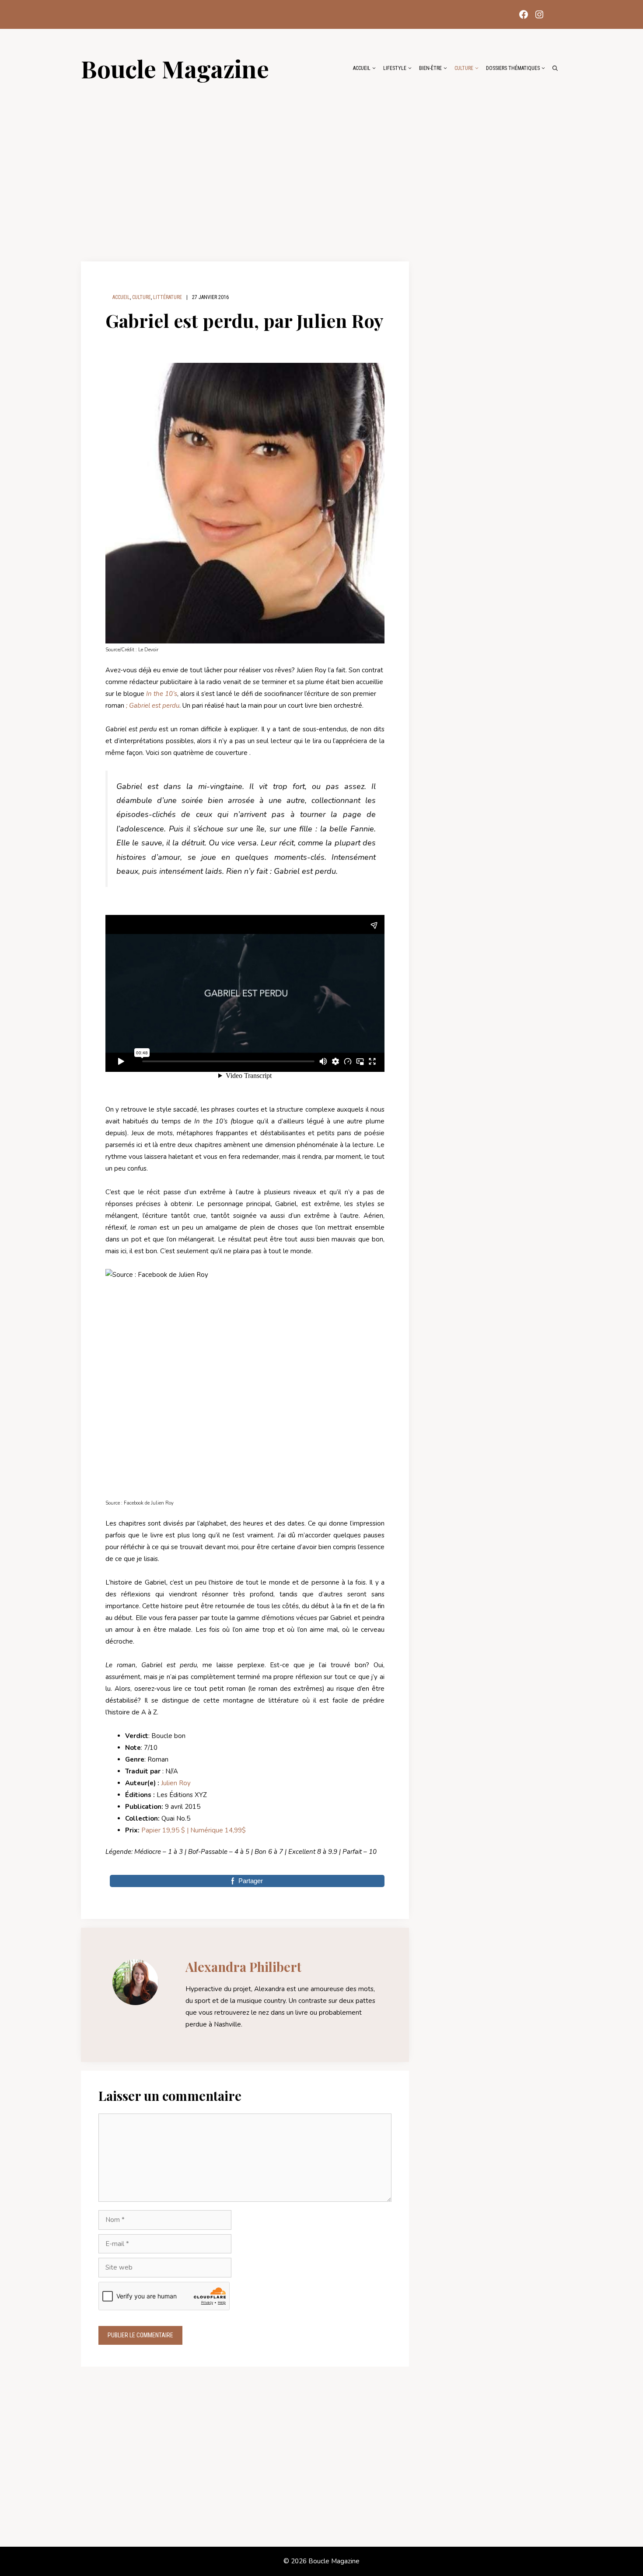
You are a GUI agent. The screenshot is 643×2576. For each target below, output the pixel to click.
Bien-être (430, 68)
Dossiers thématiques (513, 68)
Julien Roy (176, 1783)
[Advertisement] (321, 167)
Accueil (362, 68)
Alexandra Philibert (243, 1967)
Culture (464, 68)
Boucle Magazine (175, 68)
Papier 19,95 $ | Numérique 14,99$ (193, 1830)
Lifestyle (395, 68)
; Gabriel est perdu (153, 706)
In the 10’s (162, 694)
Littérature (168, 297)
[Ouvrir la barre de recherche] (555, 68)
